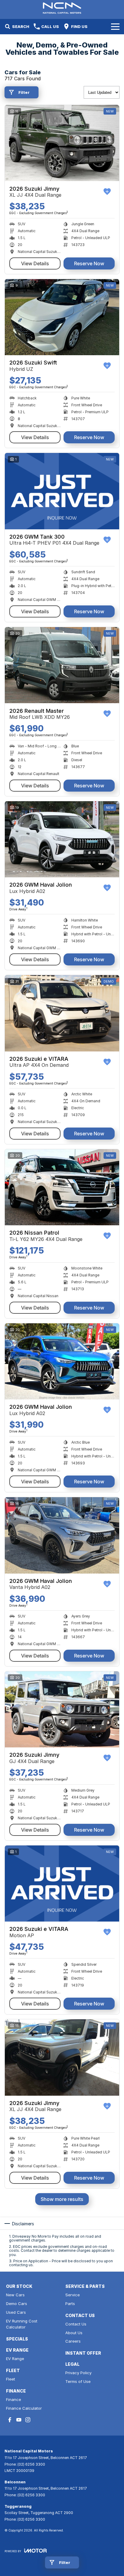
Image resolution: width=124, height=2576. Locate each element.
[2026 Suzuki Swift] (62, 317)
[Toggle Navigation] (115, 26)
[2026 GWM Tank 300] (62, 491)
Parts (70, 2304)
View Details (35, 263)
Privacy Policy (78, 2373)
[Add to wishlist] (107, 192)
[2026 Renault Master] (62, 665)
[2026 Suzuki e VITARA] (62, 1013)
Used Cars (16, 2312)
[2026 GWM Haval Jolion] (62, 839)
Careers (73, 2341)
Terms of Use (78, 2381)
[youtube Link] (19, 2420)
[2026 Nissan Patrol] (62, 1187)
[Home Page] (62, 8)
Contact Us (76, 2324)
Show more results (62, 2199)
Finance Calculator (24, 2408)
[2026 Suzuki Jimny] (62, 143)
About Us (74, 2333)
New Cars (15, 2295)
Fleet (11, 2379)
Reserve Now (89, 263)
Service (73, 2295)
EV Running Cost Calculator (22, 2324)
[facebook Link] (10, 2420)
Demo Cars (17, 2304)
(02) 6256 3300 (31, 2464)
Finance (14, 2399)
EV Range (15, 2359)
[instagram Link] (28, 2420)
